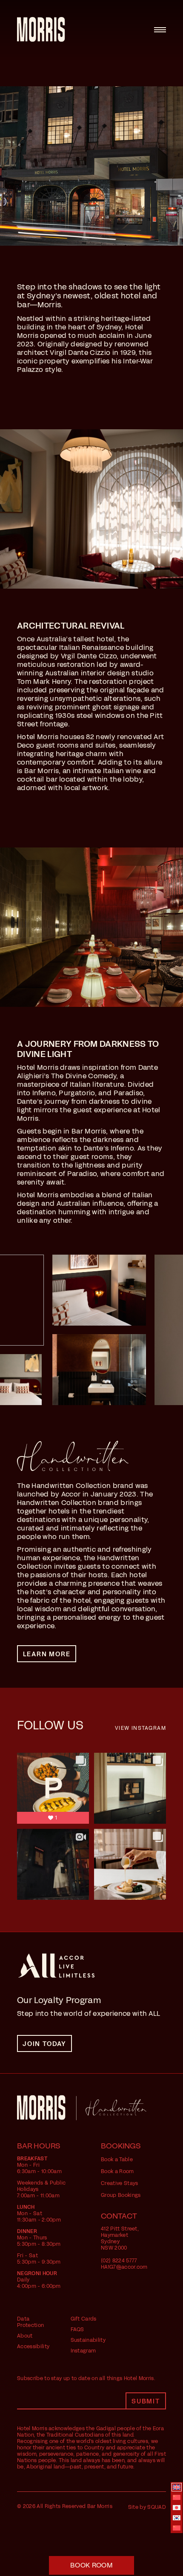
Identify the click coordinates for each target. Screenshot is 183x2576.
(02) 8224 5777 (119, 2261)
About (25, 2336)
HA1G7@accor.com (124, 2267)
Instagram (83, 2351)
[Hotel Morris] (41, 30)
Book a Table (117, 2159)
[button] (91, 2565)
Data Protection (30, 2322)
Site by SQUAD (147, 2507)
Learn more (47, 1654)
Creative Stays (119, 2183)
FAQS (77, 2329)
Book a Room (117, 2171)
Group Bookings (121, 2195)
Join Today (44, 2044)
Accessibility (33, 2346)
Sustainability (88, 2340)
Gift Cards (84, 2319)
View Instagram (140, 1728)
